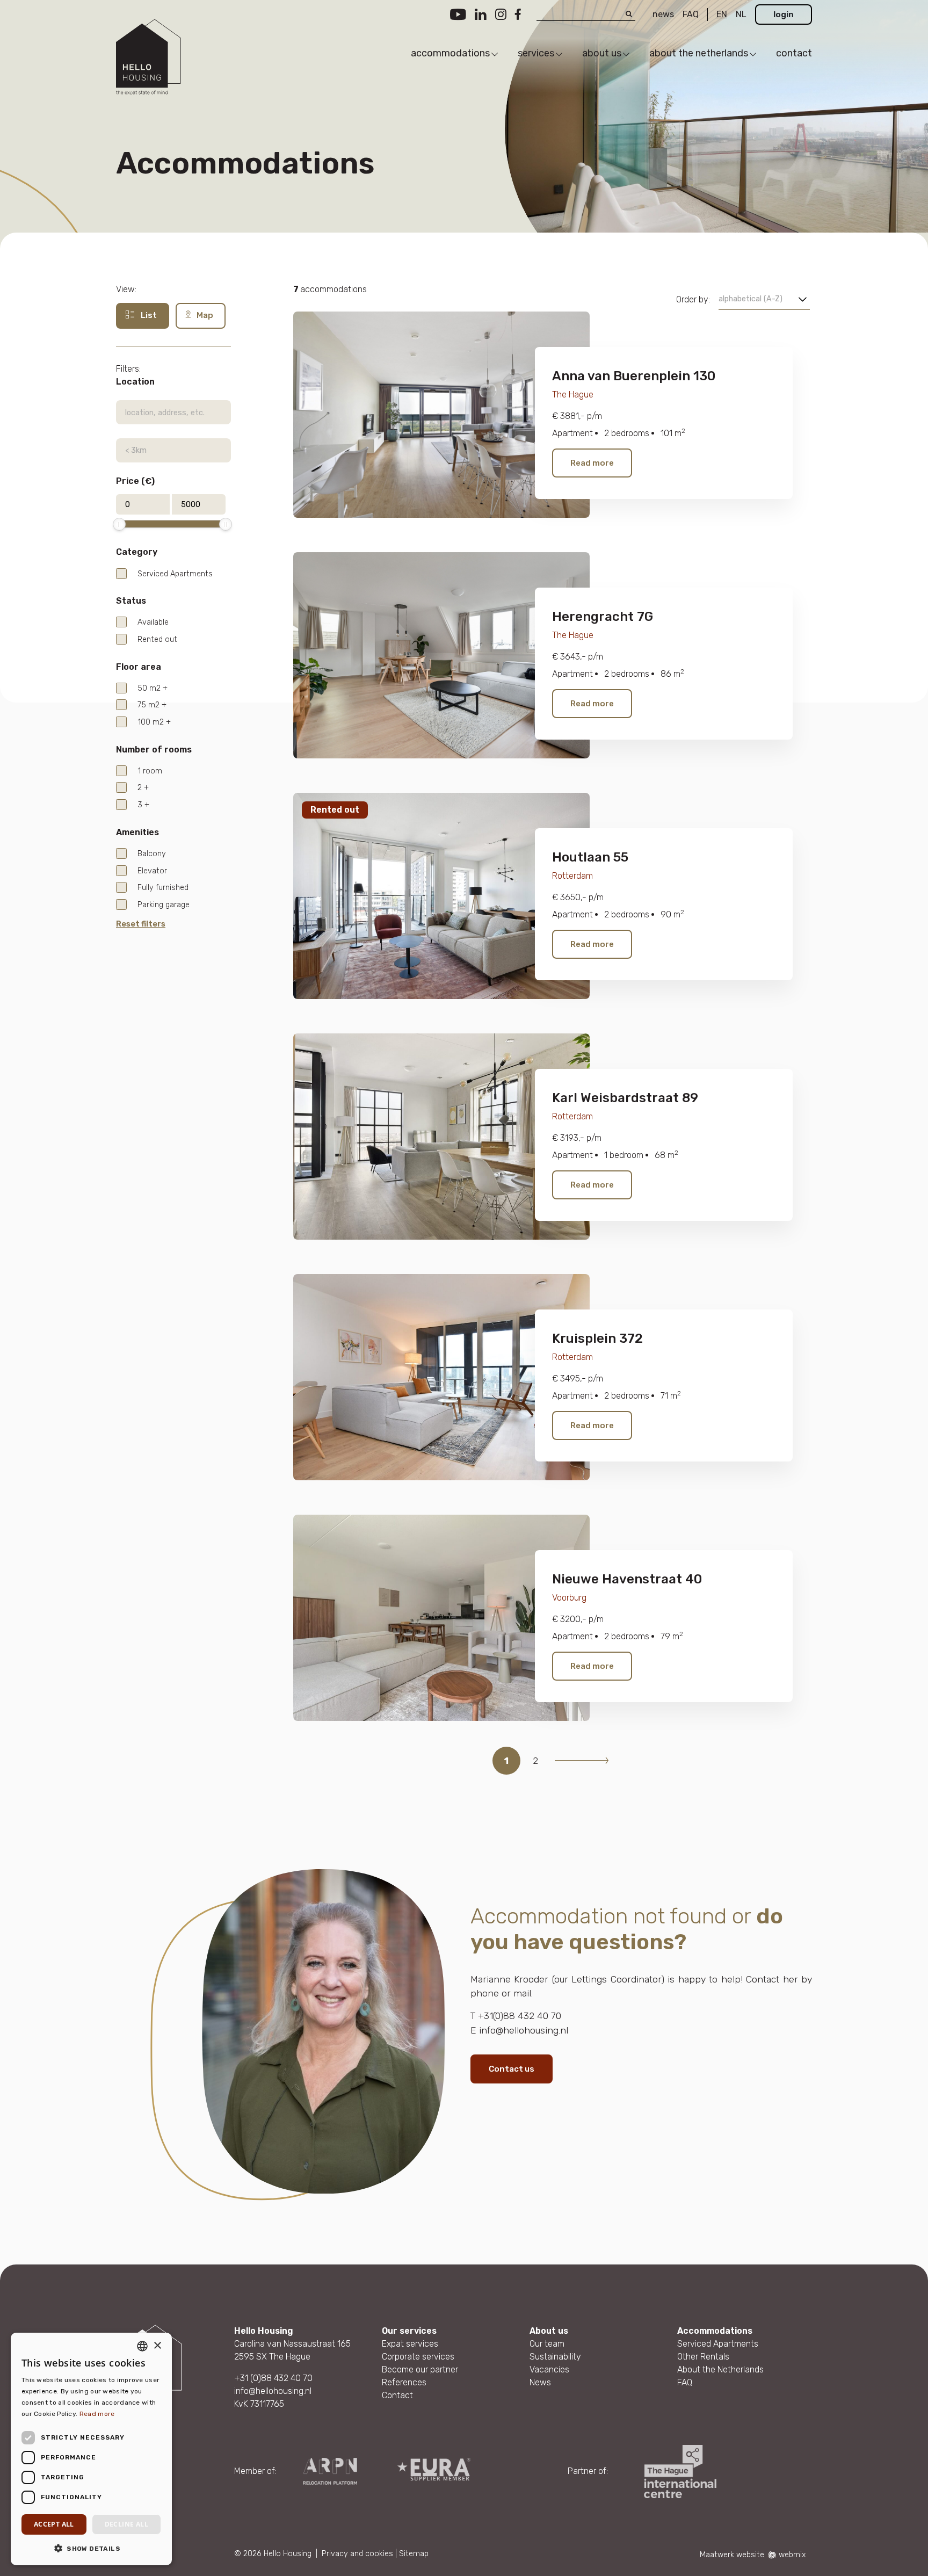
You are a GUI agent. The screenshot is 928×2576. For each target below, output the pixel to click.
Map (204, 315)
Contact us (512, 2069)
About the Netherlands (720, 2369)
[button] (91, 2548)
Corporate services (418, 2357)
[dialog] (91, 2449)
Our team (547, 2344)
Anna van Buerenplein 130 (634, 376)
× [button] (157, 2346)
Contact (397, 2395)
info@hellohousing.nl (273, 2391)
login (784, 15)
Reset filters (141, 924)
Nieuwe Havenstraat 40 (627, 1579)
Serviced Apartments (175, 574)
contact (794, 53)
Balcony (152, 854)
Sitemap (414, 2554)
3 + (143, 805)
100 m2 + (154, 722)
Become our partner (420, 2369)
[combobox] (142, 2346)
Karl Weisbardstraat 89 (625, 1098)
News (540, 2382)
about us (602, 53)
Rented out (157, 639)
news (663, 14)
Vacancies (549, 2369)
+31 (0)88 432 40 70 (273, 2378)
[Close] (912, 2483)
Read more (592, 463)
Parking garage (164, 905)
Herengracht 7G (603, 617)
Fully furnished (163, 888)
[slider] (119, 524)
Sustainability (555, 2357)
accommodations (450, 53)
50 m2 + (153, 688)
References (404, 2382)
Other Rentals (703, 2357)
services (536, 53)
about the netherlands (699, 53)
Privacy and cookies (357, 2554)
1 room (150, 771)
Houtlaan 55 (590, 857)
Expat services (410, 2344)
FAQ (691, 14)
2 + (143, 788)
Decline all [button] (126, 2524)
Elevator (152, 871)
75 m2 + (152, 705)
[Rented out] (441, 895)
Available (153, 622)
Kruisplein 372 (597, 1338)
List (148, 315)
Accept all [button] (54, 2524)
